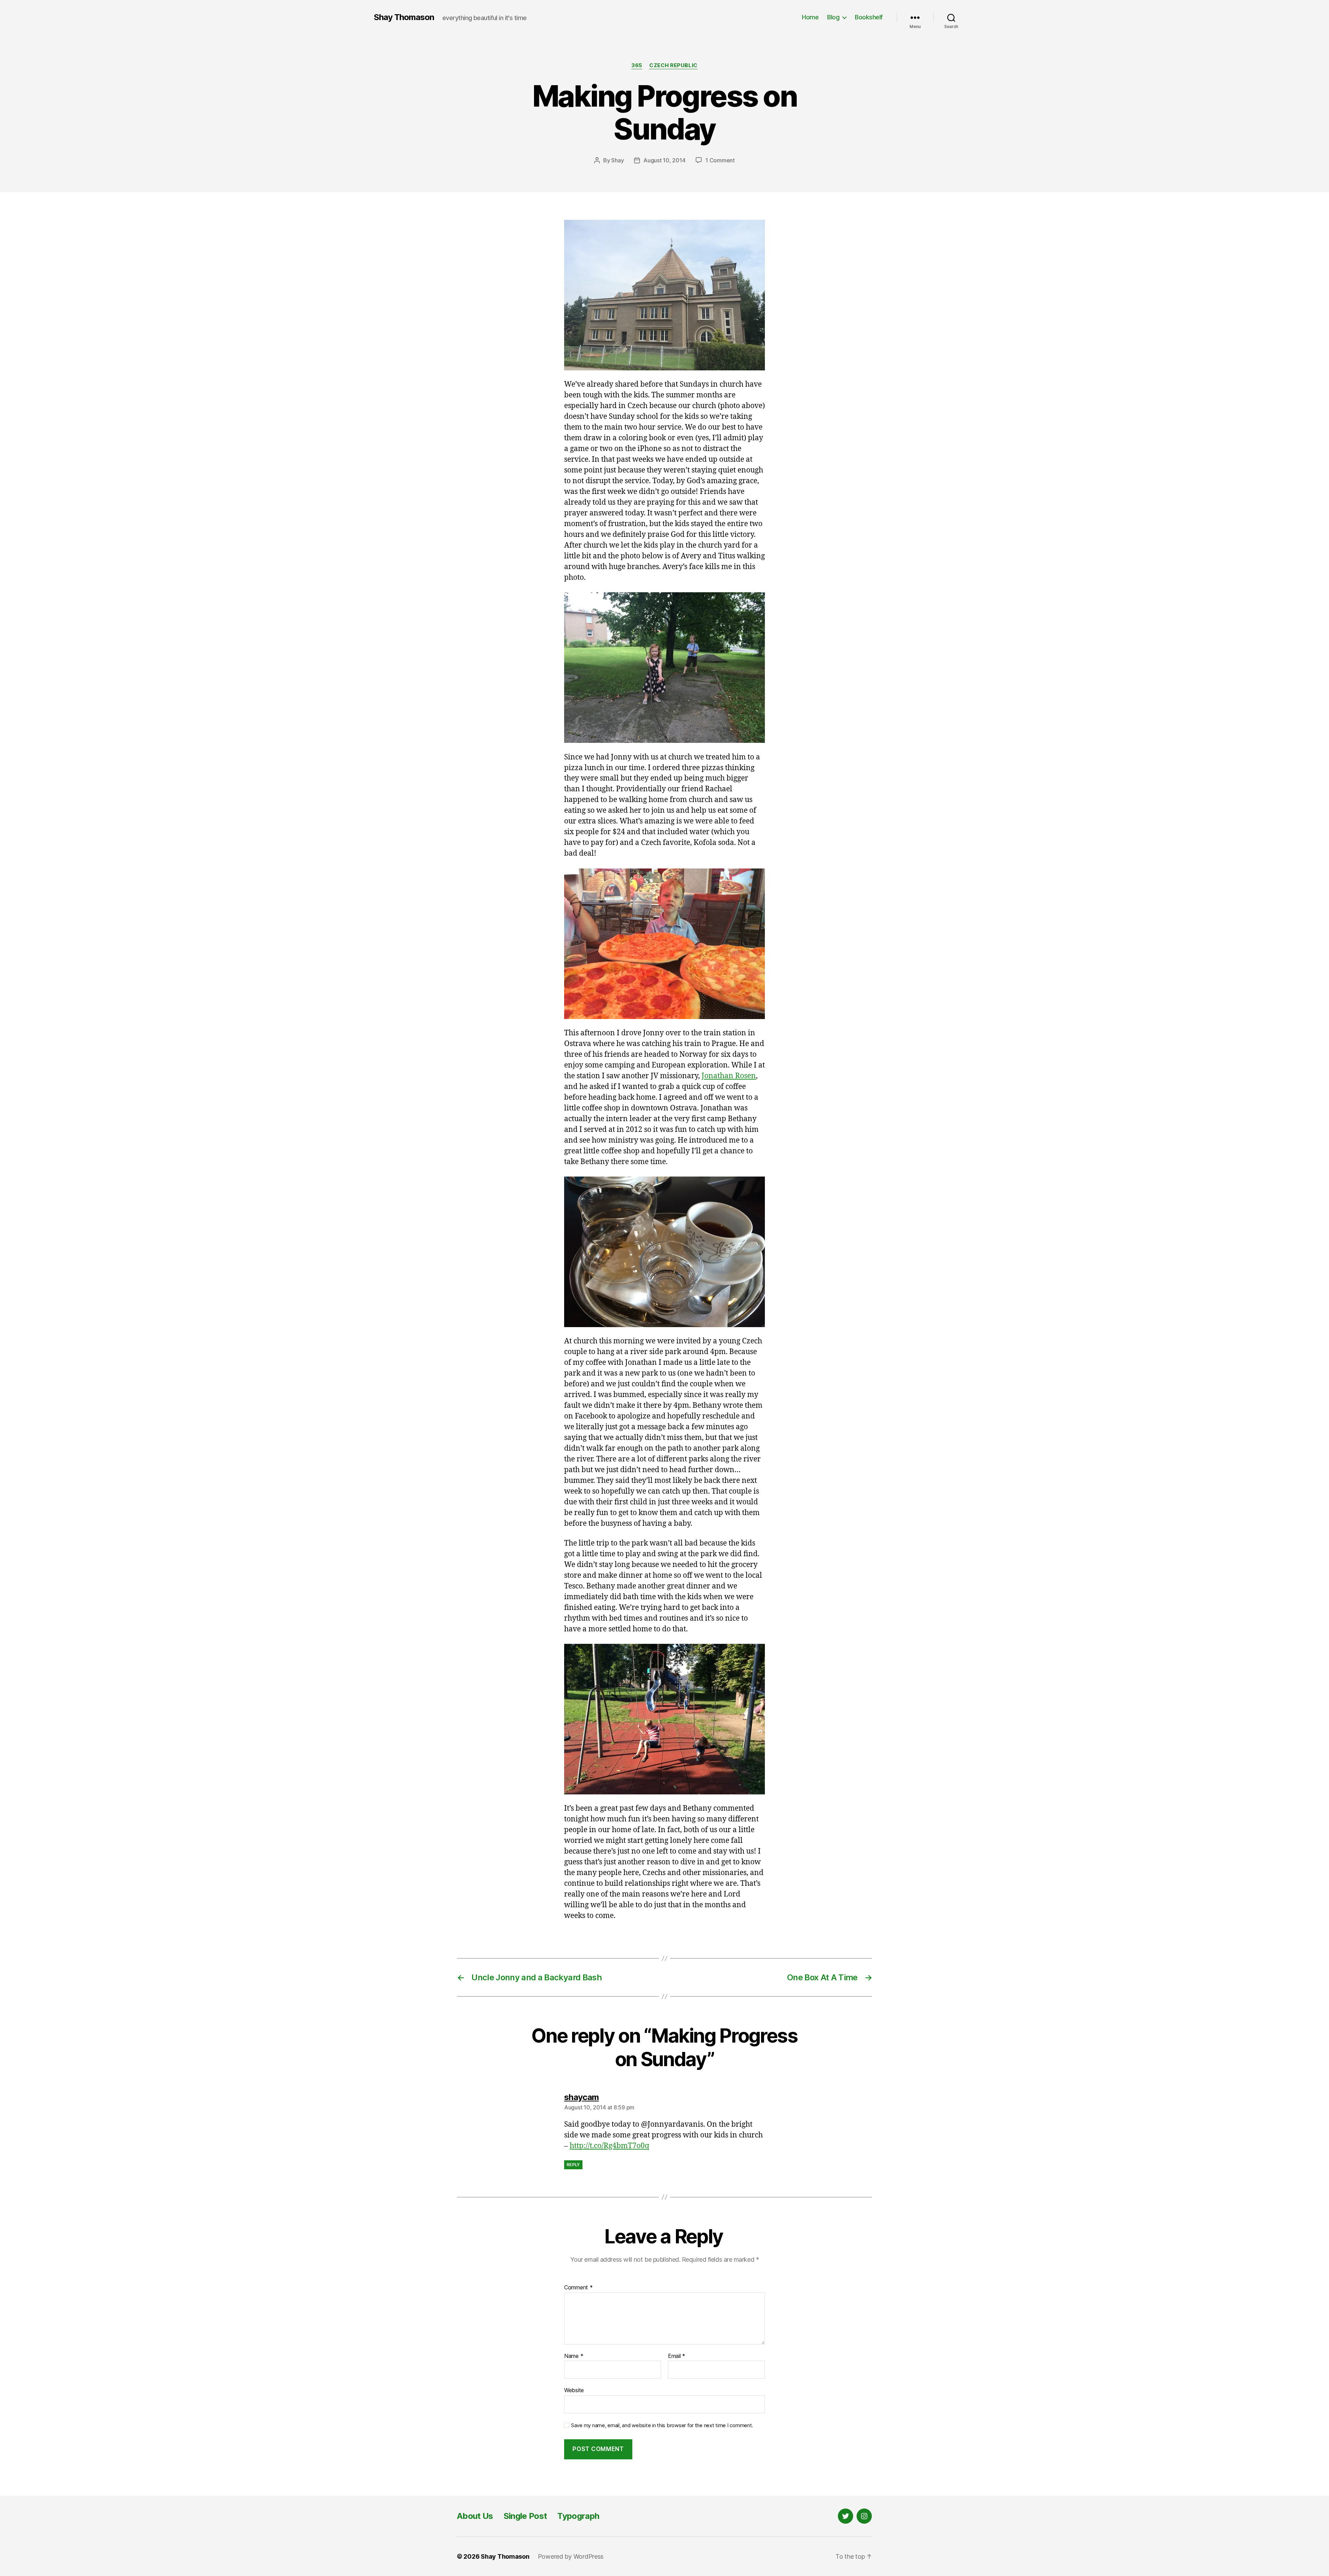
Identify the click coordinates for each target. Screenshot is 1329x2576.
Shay (617, 160)
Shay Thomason (404, 17)
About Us (475, 2516)
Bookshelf (869, 17)
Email (677, 2356)
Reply (573, 2165)
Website (574, 2390)
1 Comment (720, 160)
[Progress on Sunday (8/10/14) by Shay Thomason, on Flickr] (664, 295)
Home (810, 17)
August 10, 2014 (664, 160)
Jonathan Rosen (729, 1076)
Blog (833, 17)
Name (574, 2356)
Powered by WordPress (571, 2556)
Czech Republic (673, 65)
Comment (578, 2288)
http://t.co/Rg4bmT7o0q (609, 2146)
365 (637, 65)
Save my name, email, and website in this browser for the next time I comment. (662, 2425)
